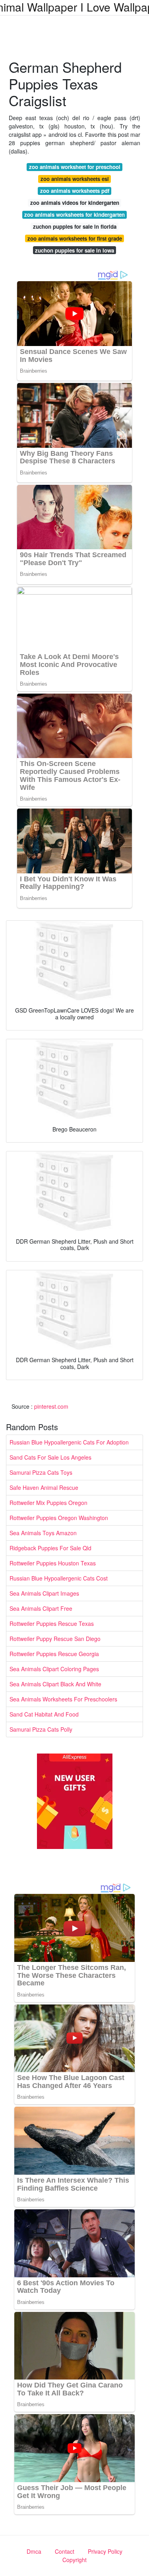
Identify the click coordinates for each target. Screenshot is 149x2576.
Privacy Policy (105, 2551)
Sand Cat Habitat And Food (44, 1714)
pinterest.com (51, 1406)
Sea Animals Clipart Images (44, 1593)
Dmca (34, 2551)
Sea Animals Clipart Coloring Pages (54, 1669)
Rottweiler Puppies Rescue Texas (52, 1623)
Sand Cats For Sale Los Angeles (50, 1457)
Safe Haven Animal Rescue (44, 1487)
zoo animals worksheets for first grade (75, 238)
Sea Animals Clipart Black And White (55, 1684)
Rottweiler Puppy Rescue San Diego (55, 1639)
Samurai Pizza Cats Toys (41, 1472)
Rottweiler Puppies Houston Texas (53, 1563)
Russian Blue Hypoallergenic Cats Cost (59, 1578)
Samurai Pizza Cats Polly (41, 1729)
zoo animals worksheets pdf (75, 191)
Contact (65, 2551)
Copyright (74, 2560)
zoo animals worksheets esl (75, 179)
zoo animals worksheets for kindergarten (74, 215)
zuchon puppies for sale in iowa (74, 250)
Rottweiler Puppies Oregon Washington (59, 1518)
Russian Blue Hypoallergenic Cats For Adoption (69, 1442)
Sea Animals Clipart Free (41, 1608)
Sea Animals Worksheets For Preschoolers (63, 1699)
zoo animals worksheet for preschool (75, 167)
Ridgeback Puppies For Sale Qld (50, 1548)
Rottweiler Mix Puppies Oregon (48, 1503)
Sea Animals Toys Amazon (43, 1533)
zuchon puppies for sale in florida (75, 226)
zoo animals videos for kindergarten (75, 203)
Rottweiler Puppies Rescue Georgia (54, 1654)
